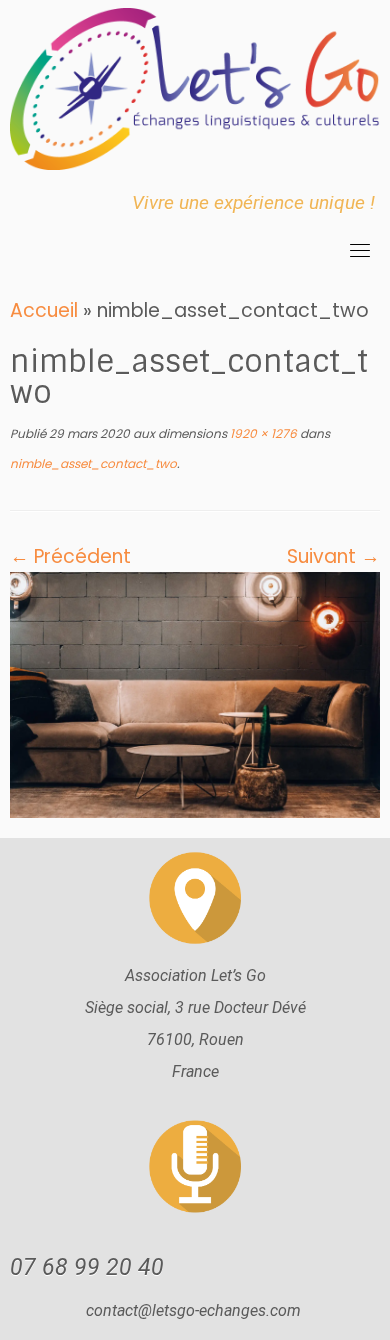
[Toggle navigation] (360, 250)
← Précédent (70, 556)
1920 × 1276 (262, 433)
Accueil (44, 310)
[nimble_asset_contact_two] (195, 693)
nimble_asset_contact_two (93, 463)
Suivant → (333, 556)
